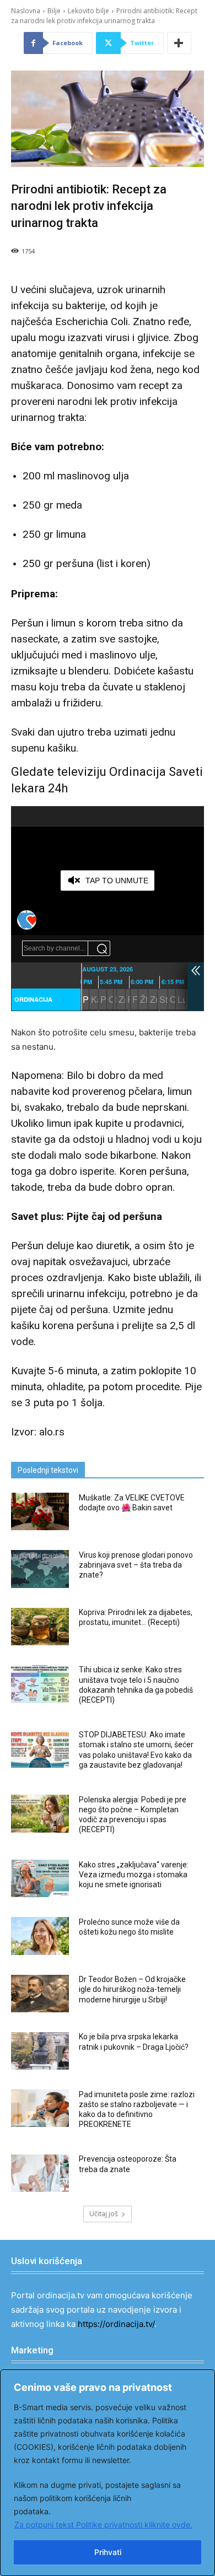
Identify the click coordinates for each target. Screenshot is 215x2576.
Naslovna (26, 11)
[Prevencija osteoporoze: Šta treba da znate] (40, 2173)
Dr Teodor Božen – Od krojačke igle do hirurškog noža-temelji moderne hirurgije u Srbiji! (132, 1989)
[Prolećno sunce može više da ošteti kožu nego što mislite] (40, 1936)
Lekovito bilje (88, 11)
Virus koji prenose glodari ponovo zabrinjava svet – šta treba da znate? (136, 1565)
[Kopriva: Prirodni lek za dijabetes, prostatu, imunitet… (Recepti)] (40, 1627)
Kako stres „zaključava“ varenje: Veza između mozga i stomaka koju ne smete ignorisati (134, 1875)
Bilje (54, 11)
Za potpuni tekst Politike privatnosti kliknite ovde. (103, 2524)
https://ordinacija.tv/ (116, 2324)
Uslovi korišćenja (47, 2261)
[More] (179, 43)
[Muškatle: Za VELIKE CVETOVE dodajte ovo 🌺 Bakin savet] (40, 1511)
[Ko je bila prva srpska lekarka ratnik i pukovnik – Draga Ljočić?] (40, 2051)
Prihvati (108, 2552)
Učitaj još (104, 2214)
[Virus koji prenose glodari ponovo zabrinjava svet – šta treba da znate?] (40, 1569)
